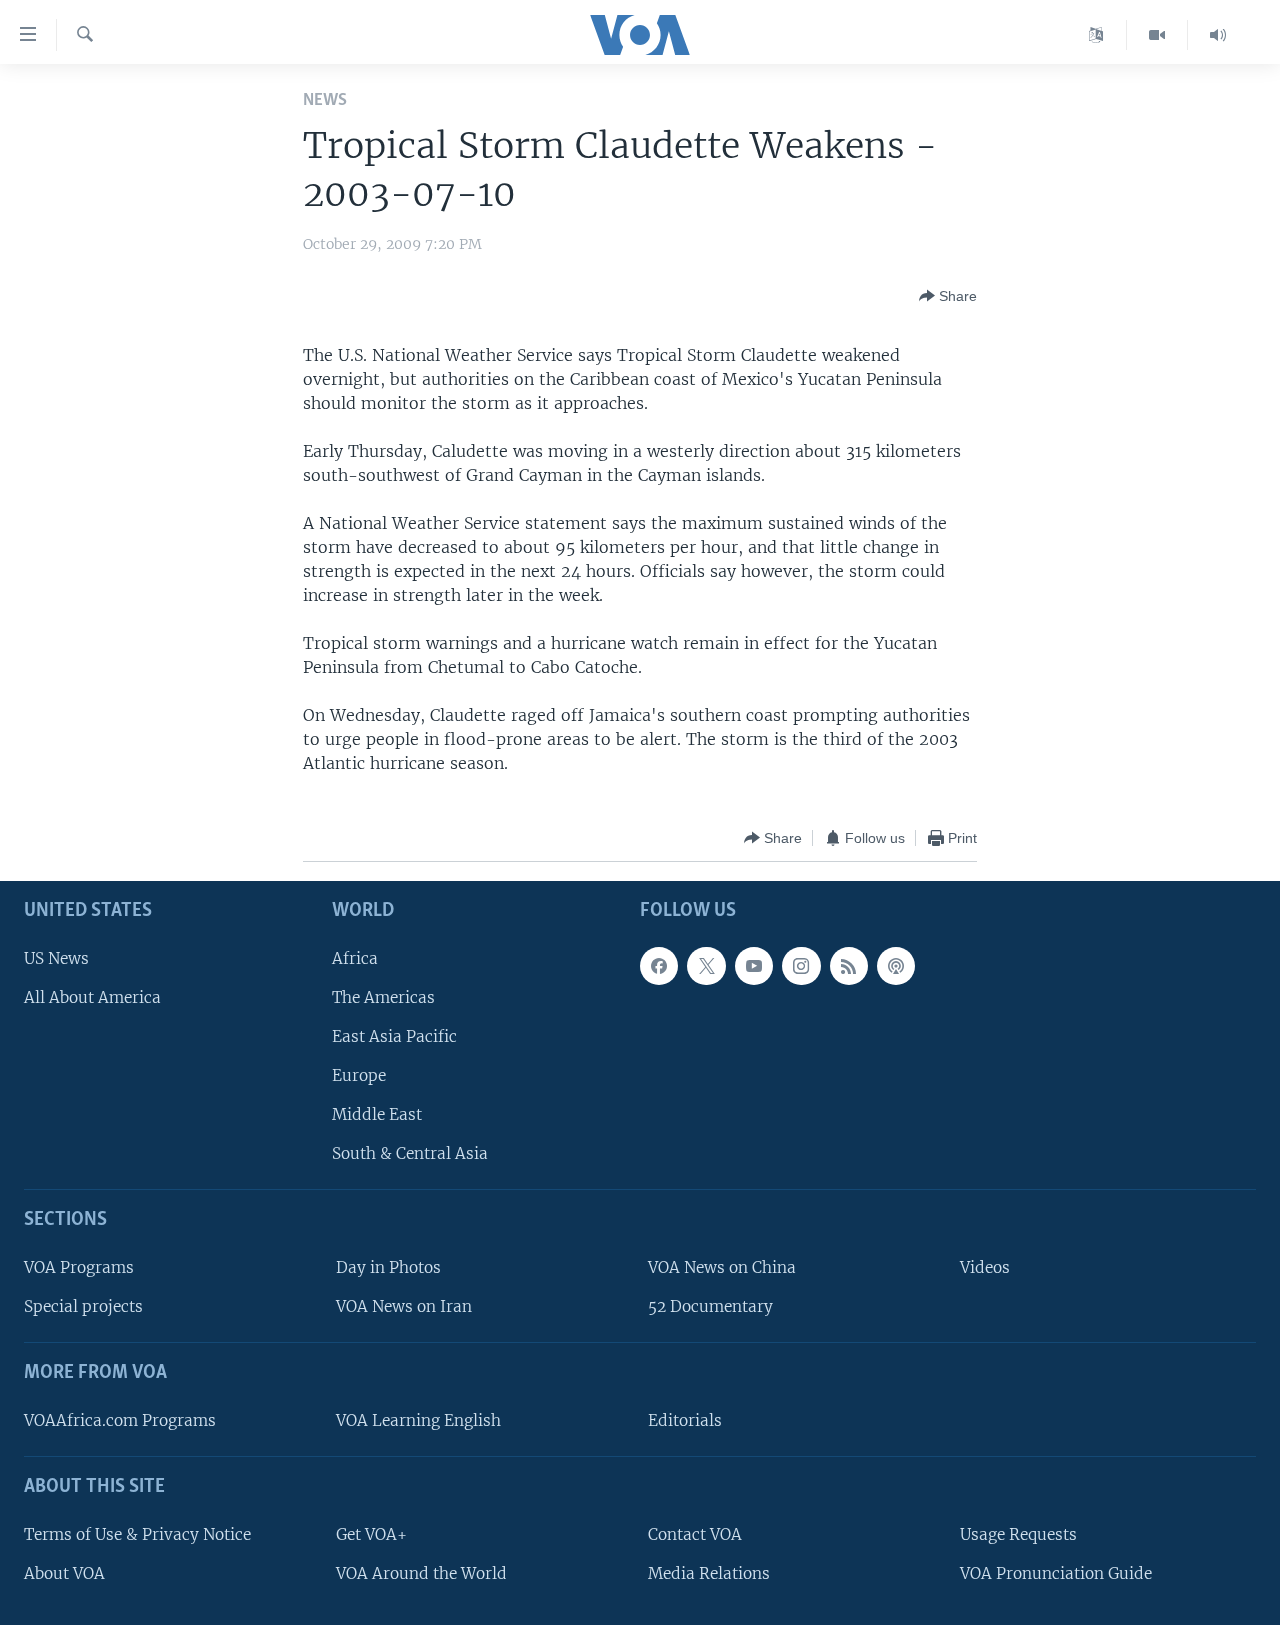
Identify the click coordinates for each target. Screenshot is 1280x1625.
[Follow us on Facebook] (659, 966)
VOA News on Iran (404, 1307)
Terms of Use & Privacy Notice (137, 1534)
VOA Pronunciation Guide (1056, 1573)
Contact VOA (695, 1534)
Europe (359, 1075)
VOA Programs (79, 1267)
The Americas (383, 997)
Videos (985, 1267)
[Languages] (1096, 35)
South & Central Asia (410, 1154)
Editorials (685, 1420)
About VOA (64, 1573)
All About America (92, 997)
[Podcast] (896, 966)
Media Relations (709, 1573)
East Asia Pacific (394, 1036)
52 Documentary (710, 1307)
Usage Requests (1018, 1534)
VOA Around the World (421, 1573)
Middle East (377, 1115)
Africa (355, 958)
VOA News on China (722, 1267)
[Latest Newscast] (1218, 35)
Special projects (83, 1307)
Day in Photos (388, 1267)
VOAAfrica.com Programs (120, 1420)
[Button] (948, 296)
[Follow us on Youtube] (754, 966)
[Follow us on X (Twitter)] (706, 966)
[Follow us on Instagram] (801, 966)
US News (56, 958)
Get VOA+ (371, 1534)
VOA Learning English (418, 1420)
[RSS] (849, 966)
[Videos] (1157, 35)
